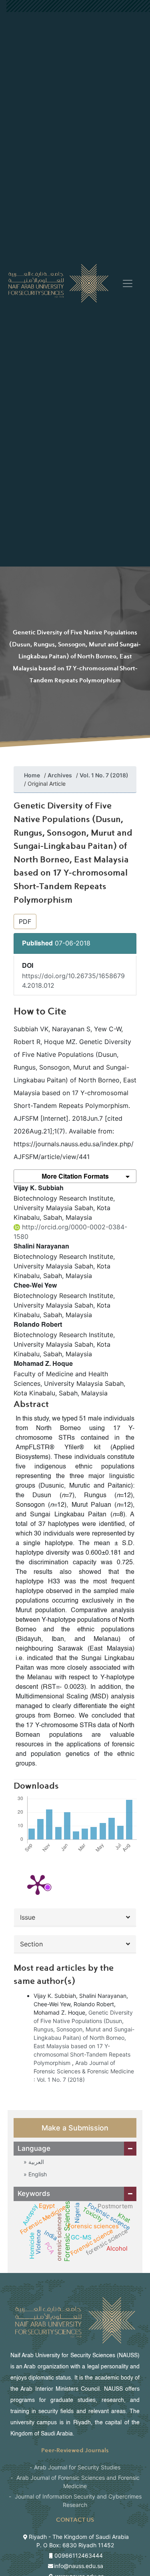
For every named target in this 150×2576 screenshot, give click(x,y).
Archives (60, 775)
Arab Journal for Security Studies (77, 2467)
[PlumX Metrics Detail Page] (38, 1884)
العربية (35, 2162)
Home (32, 775)
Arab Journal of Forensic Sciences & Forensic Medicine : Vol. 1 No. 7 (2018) (84, 2071)
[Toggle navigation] (128, 283)
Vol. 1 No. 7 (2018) (104, 775)
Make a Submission (75, 2128)
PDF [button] (25, 921)
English (37, 2174)
